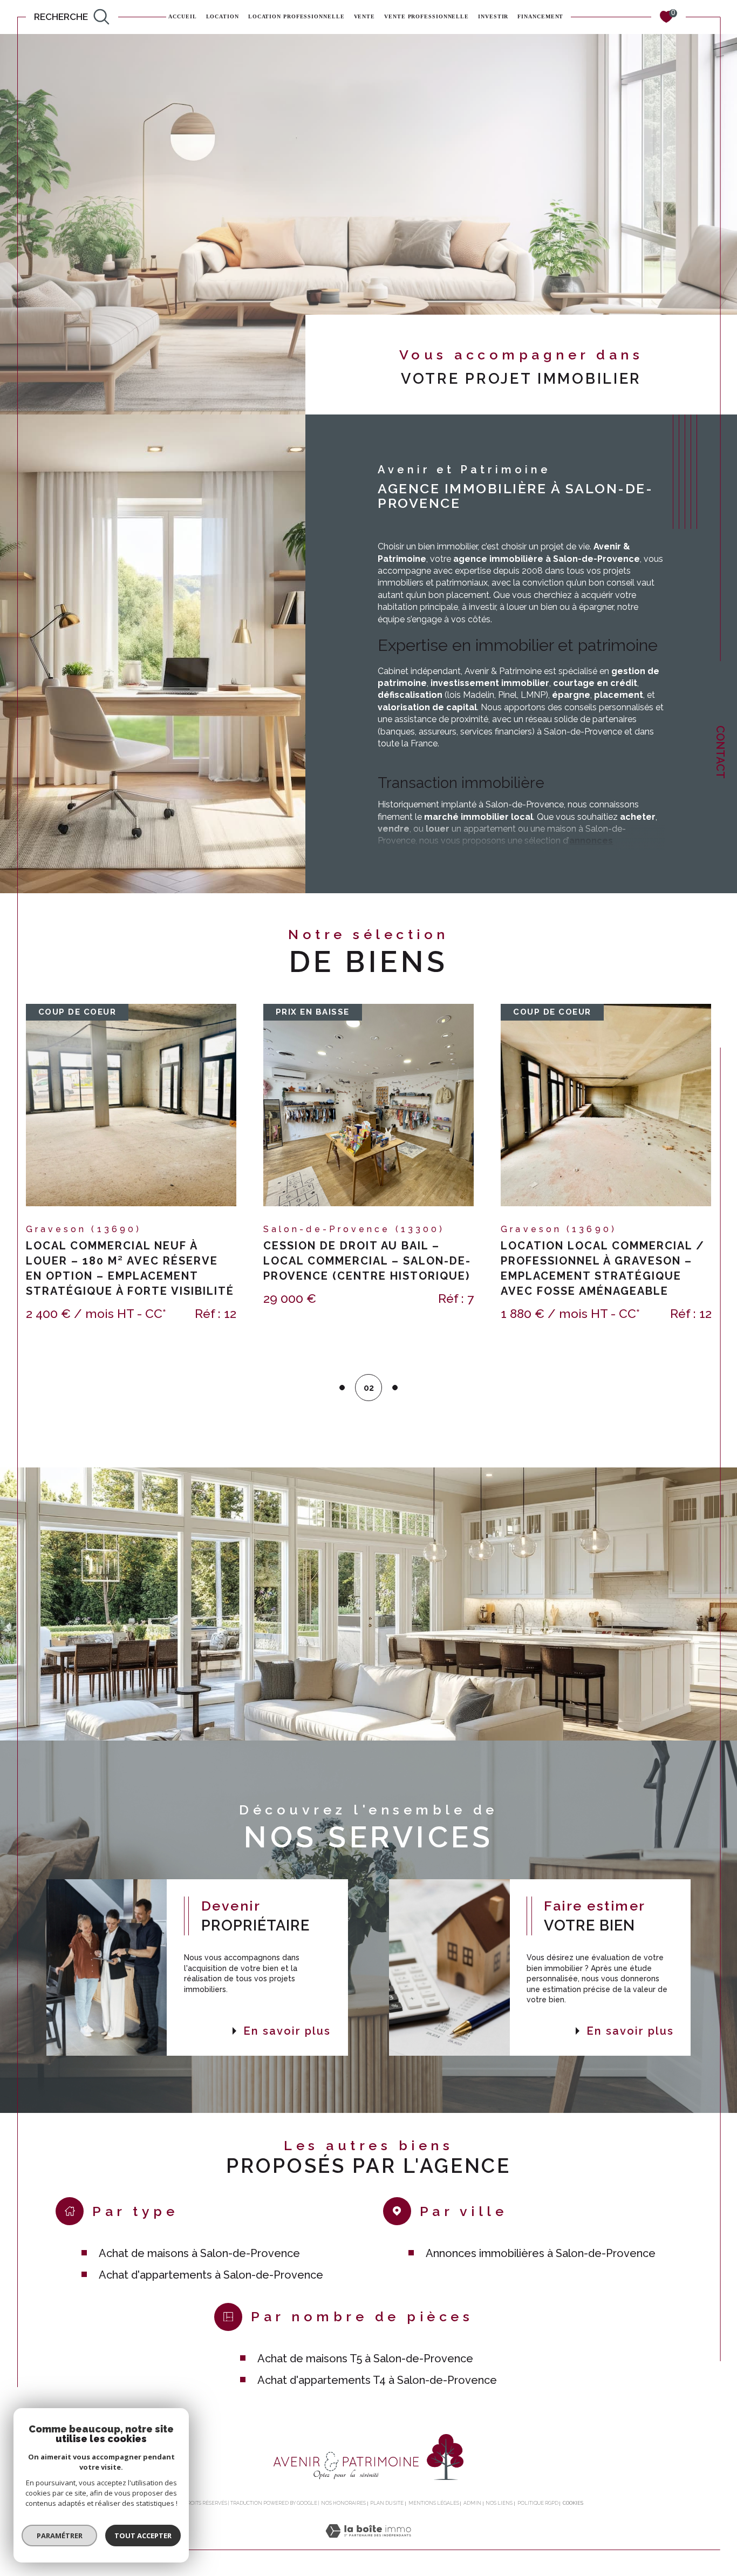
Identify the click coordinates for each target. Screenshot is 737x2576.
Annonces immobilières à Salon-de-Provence (541, 2253)
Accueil (182, 17)
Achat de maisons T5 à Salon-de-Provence (365, 2358)
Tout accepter (143, 2536)
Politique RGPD (538, 2503)
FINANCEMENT (540, 17)
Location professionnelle (296, 17)
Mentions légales (434, 2503)
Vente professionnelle (426, 17)
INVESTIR (493, 17)
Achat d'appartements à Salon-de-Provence (211, 2275)
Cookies (573, 2503)
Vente (365, 17)
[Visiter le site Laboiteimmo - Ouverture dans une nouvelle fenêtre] (368, 2543)
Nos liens (499, 2503)
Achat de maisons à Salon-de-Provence (199, 2253)
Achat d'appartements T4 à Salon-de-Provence (377, 2380)
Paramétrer (60, 2536)
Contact (720, 752)
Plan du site (387, 2503)
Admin (472, 2503)
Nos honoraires (343, 2503)
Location (223, 17)
